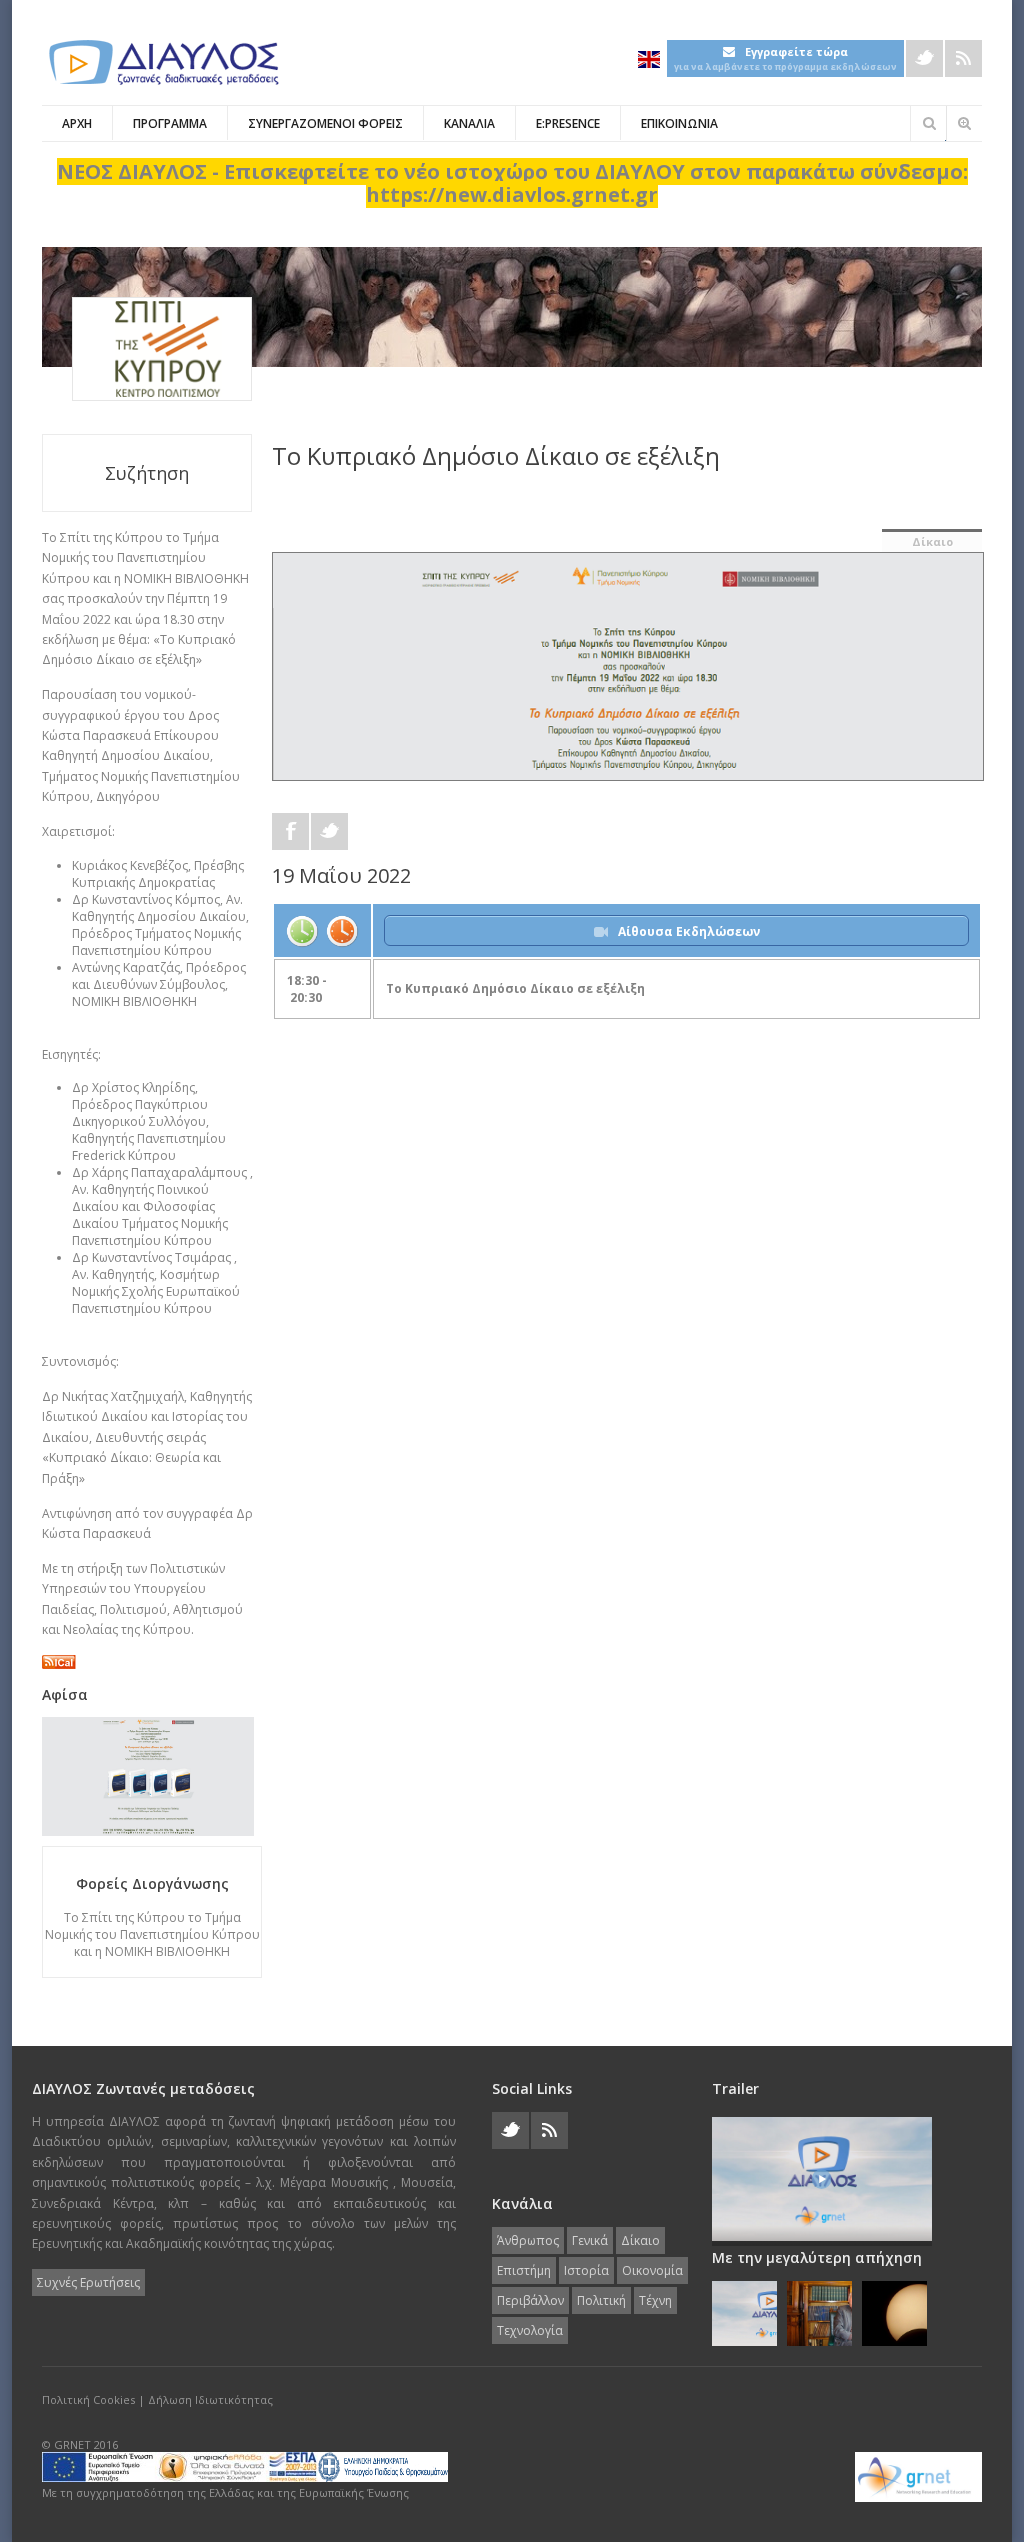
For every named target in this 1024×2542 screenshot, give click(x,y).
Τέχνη (655, 2300)
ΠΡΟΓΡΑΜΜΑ (170, 123)
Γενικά (590, 2240)
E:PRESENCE (568, 123)
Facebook (290, 831)
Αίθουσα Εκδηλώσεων (689, 931)
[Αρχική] (162, 62)
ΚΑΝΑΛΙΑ (469, 123)
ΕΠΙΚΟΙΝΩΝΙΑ (679, 123)
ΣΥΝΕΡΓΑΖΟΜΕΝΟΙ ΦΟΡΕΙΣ (325, 123)
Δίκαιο (932, 541)
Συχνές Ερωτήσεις (88, 2282)
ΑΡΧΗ (77, 123)
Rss (963, 58)
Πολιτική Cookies (88, 2399)
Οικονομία (652, 2270)
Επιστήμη (524, 2270)
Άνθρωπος (528, 2240)
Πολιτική (601, 2300)
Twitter (924, 58)
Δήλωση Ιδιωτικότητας (210, 2399)
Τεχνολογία (530, 2330)
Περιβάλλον (530, 2300)
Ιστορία (586, 2270)
